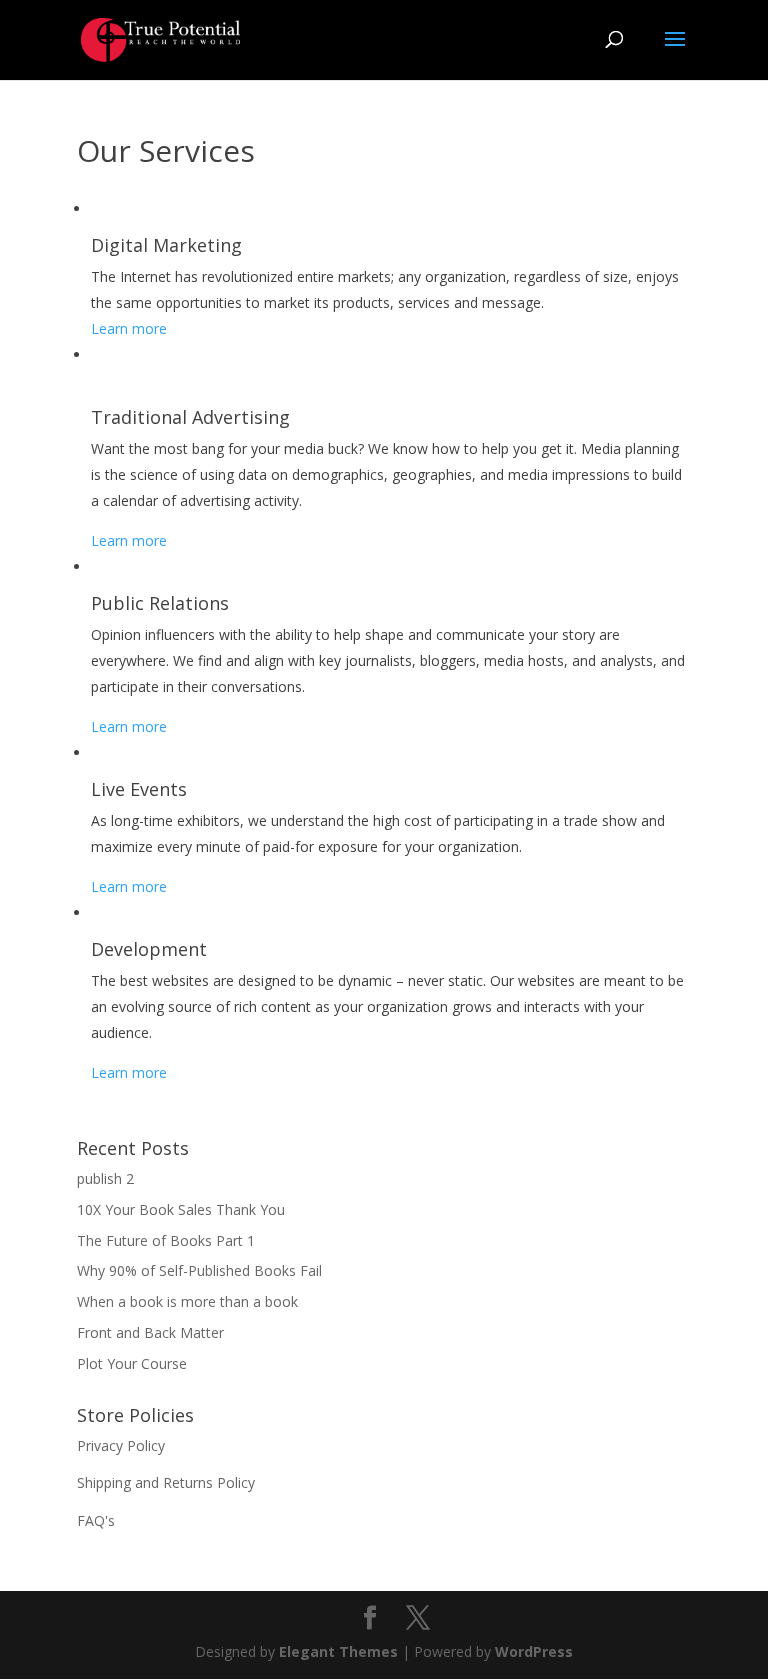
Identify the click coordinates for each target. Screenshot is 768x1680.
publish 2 (105, 1178)
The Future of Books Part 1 (166, 1240)
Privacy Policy (121, 1445)
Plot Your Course (132, 1363)
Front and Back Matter (150, 1332)
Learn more (129, 328)
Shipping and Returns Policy (166, 1482)
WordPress (534, 1651)
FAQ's (96, 1520)
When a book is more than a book (187, 1301)
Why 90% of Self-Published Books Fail (199, 1270)
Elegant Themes (338, 1651)
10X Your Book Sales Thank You (181, 1209)
